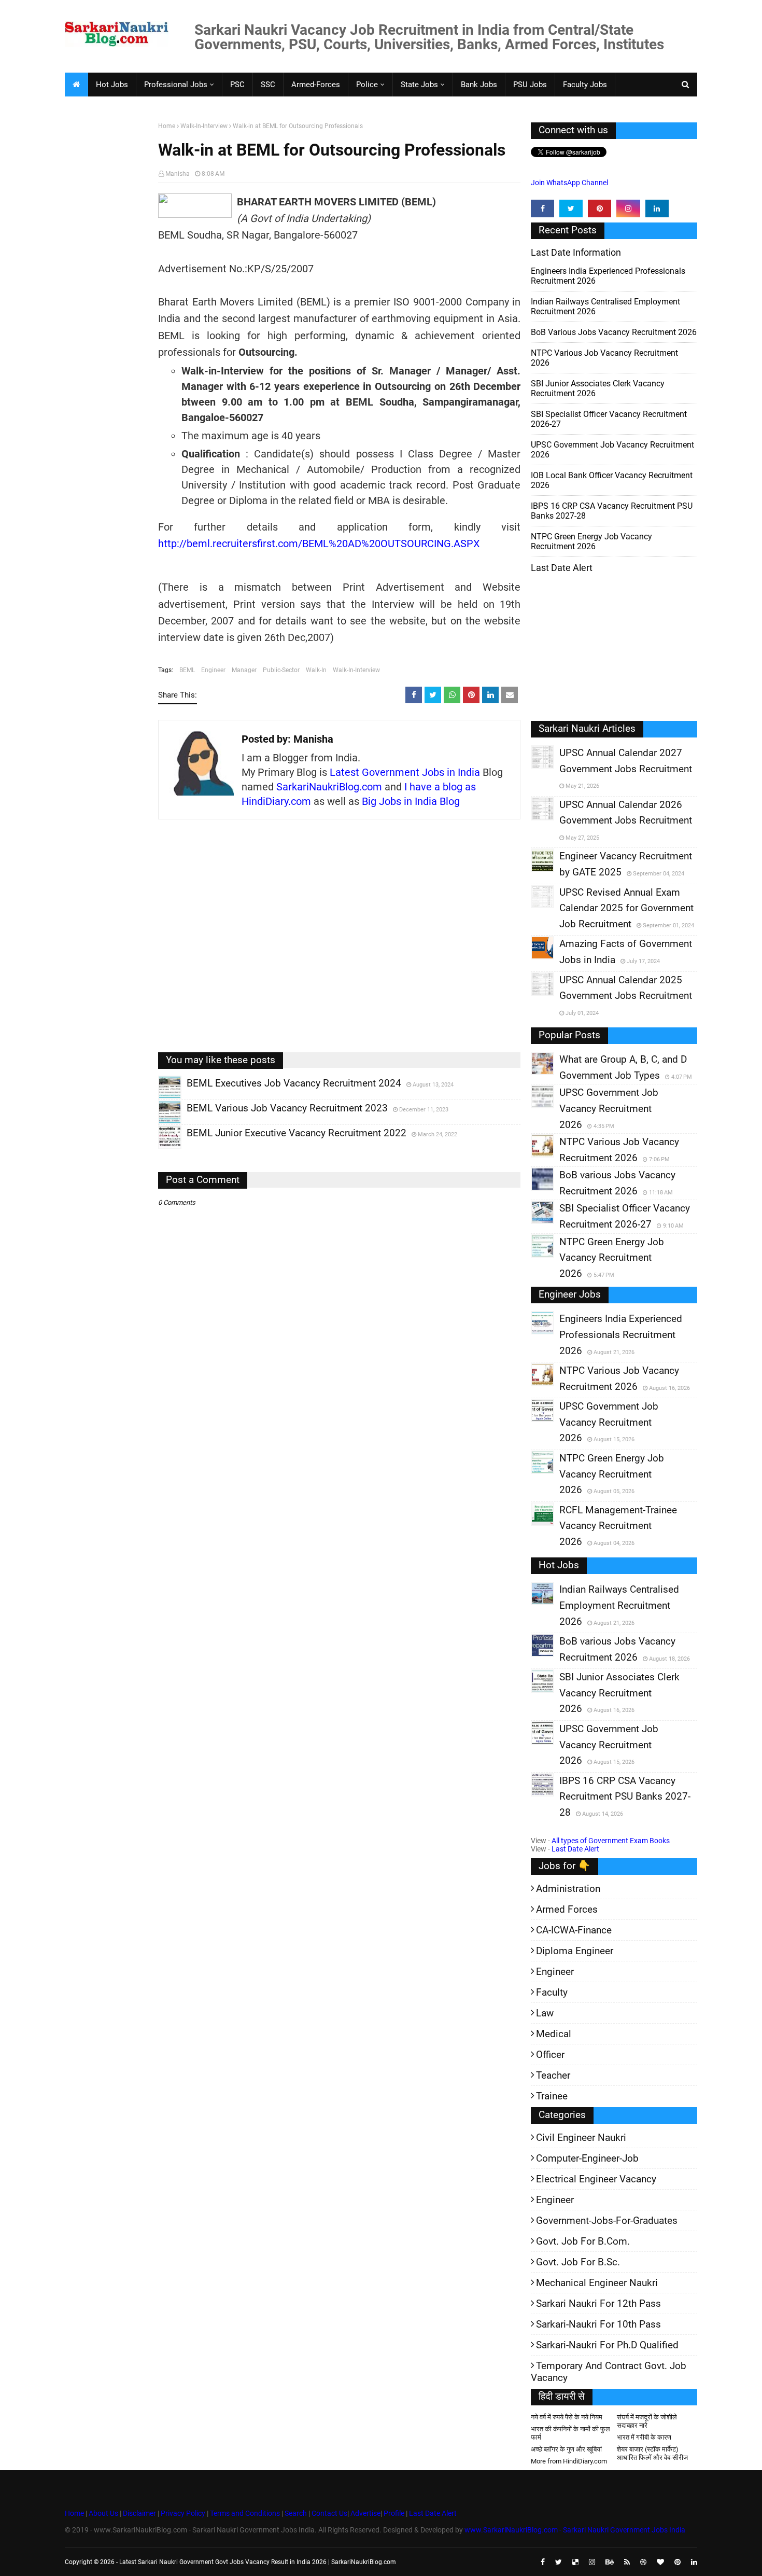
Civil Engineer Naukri (581, 2138)
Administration (568, 1889)
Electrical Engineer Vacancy (596, 2179)
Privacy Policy (183, 2513)
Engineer (213, 670)
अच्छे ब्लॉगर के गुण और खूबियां (566, 2449)
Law (545, 2013)
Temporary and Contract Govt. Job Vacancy (609, 2372)
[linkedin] (657, 208)
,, (160, 1098)
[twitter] (571, 208)
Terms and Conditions (245, 2513)
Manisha (178, 174)
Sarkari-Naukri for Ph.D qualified (607, 2345)
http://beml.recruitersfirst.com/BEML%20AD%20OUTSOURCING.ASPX (319, 544)
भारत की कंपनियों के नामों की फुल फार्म (570, 2433)
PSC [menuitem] (237, 85)
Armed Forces (567, 1909)
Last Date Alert (575, 1849)
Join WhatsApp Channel (569, 183)
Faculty (552, 1992)
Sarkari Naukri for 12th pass (598, 2303)
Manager (244, 670)
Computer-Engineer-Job (587, 2158)
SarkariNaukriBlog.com (329, 787)
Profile (394, 2513)
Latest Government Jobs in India (405, 772)
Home (167, 126)
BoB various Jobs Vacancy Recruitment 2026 (614, 332)
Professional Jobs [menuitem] (176, 85)
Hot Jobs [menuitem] (112, 85)
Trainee (552, 2096)
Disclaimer (139, 2513)
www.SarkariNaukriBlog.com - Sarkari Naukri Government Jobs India (575, 2530)
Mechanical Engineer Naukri (597, 2283)
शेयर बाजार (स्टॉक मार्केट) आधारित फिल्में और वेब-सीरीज (652, 2453)
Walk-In (316, 670)
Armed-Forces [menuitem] (316, 85)
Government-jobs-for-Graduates (607, 2220)
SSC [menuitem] (268, 85)
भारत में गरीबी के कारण (644, 2437)
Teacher (553, 2075)
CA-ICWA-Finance (574, 1930)
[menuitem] (76, 85)
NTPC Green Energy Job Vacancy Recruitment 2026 (591, 541)
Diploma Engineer (575, 1951)
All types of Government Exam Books (611, 1841)
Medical (554, 2034)
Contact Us (329, 2513)
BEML (187, 670)
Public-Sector (281, 670)
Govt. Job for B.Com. (583, 2241)
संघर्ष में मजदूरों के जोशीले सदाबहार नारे (647, 2421)
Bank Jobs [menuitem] (479, 85)
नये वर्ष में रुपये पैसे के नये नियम (567, 2417)
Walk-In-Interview (204, 126)
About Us (103, 2513)
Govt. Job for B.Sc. (578, 2262)
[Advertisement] (108, 283)
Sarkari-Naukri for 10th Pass (598, 2324)
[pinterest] (599, 208)
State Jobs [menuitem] (419, 85)
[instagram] (628, 208)
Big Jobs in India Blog (411, 801)
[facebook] (542, 208)
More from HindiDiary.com (569, 2461)
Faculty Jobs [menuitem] (585, 85)
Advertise (365, 2513)
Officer (550, 2055)
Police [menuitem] (367, 85)
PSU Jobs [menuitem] (530, 85)
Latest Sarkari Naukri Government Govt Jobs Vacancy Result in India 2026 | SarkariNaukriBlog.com (258, 2562)
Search (296, 2513)
